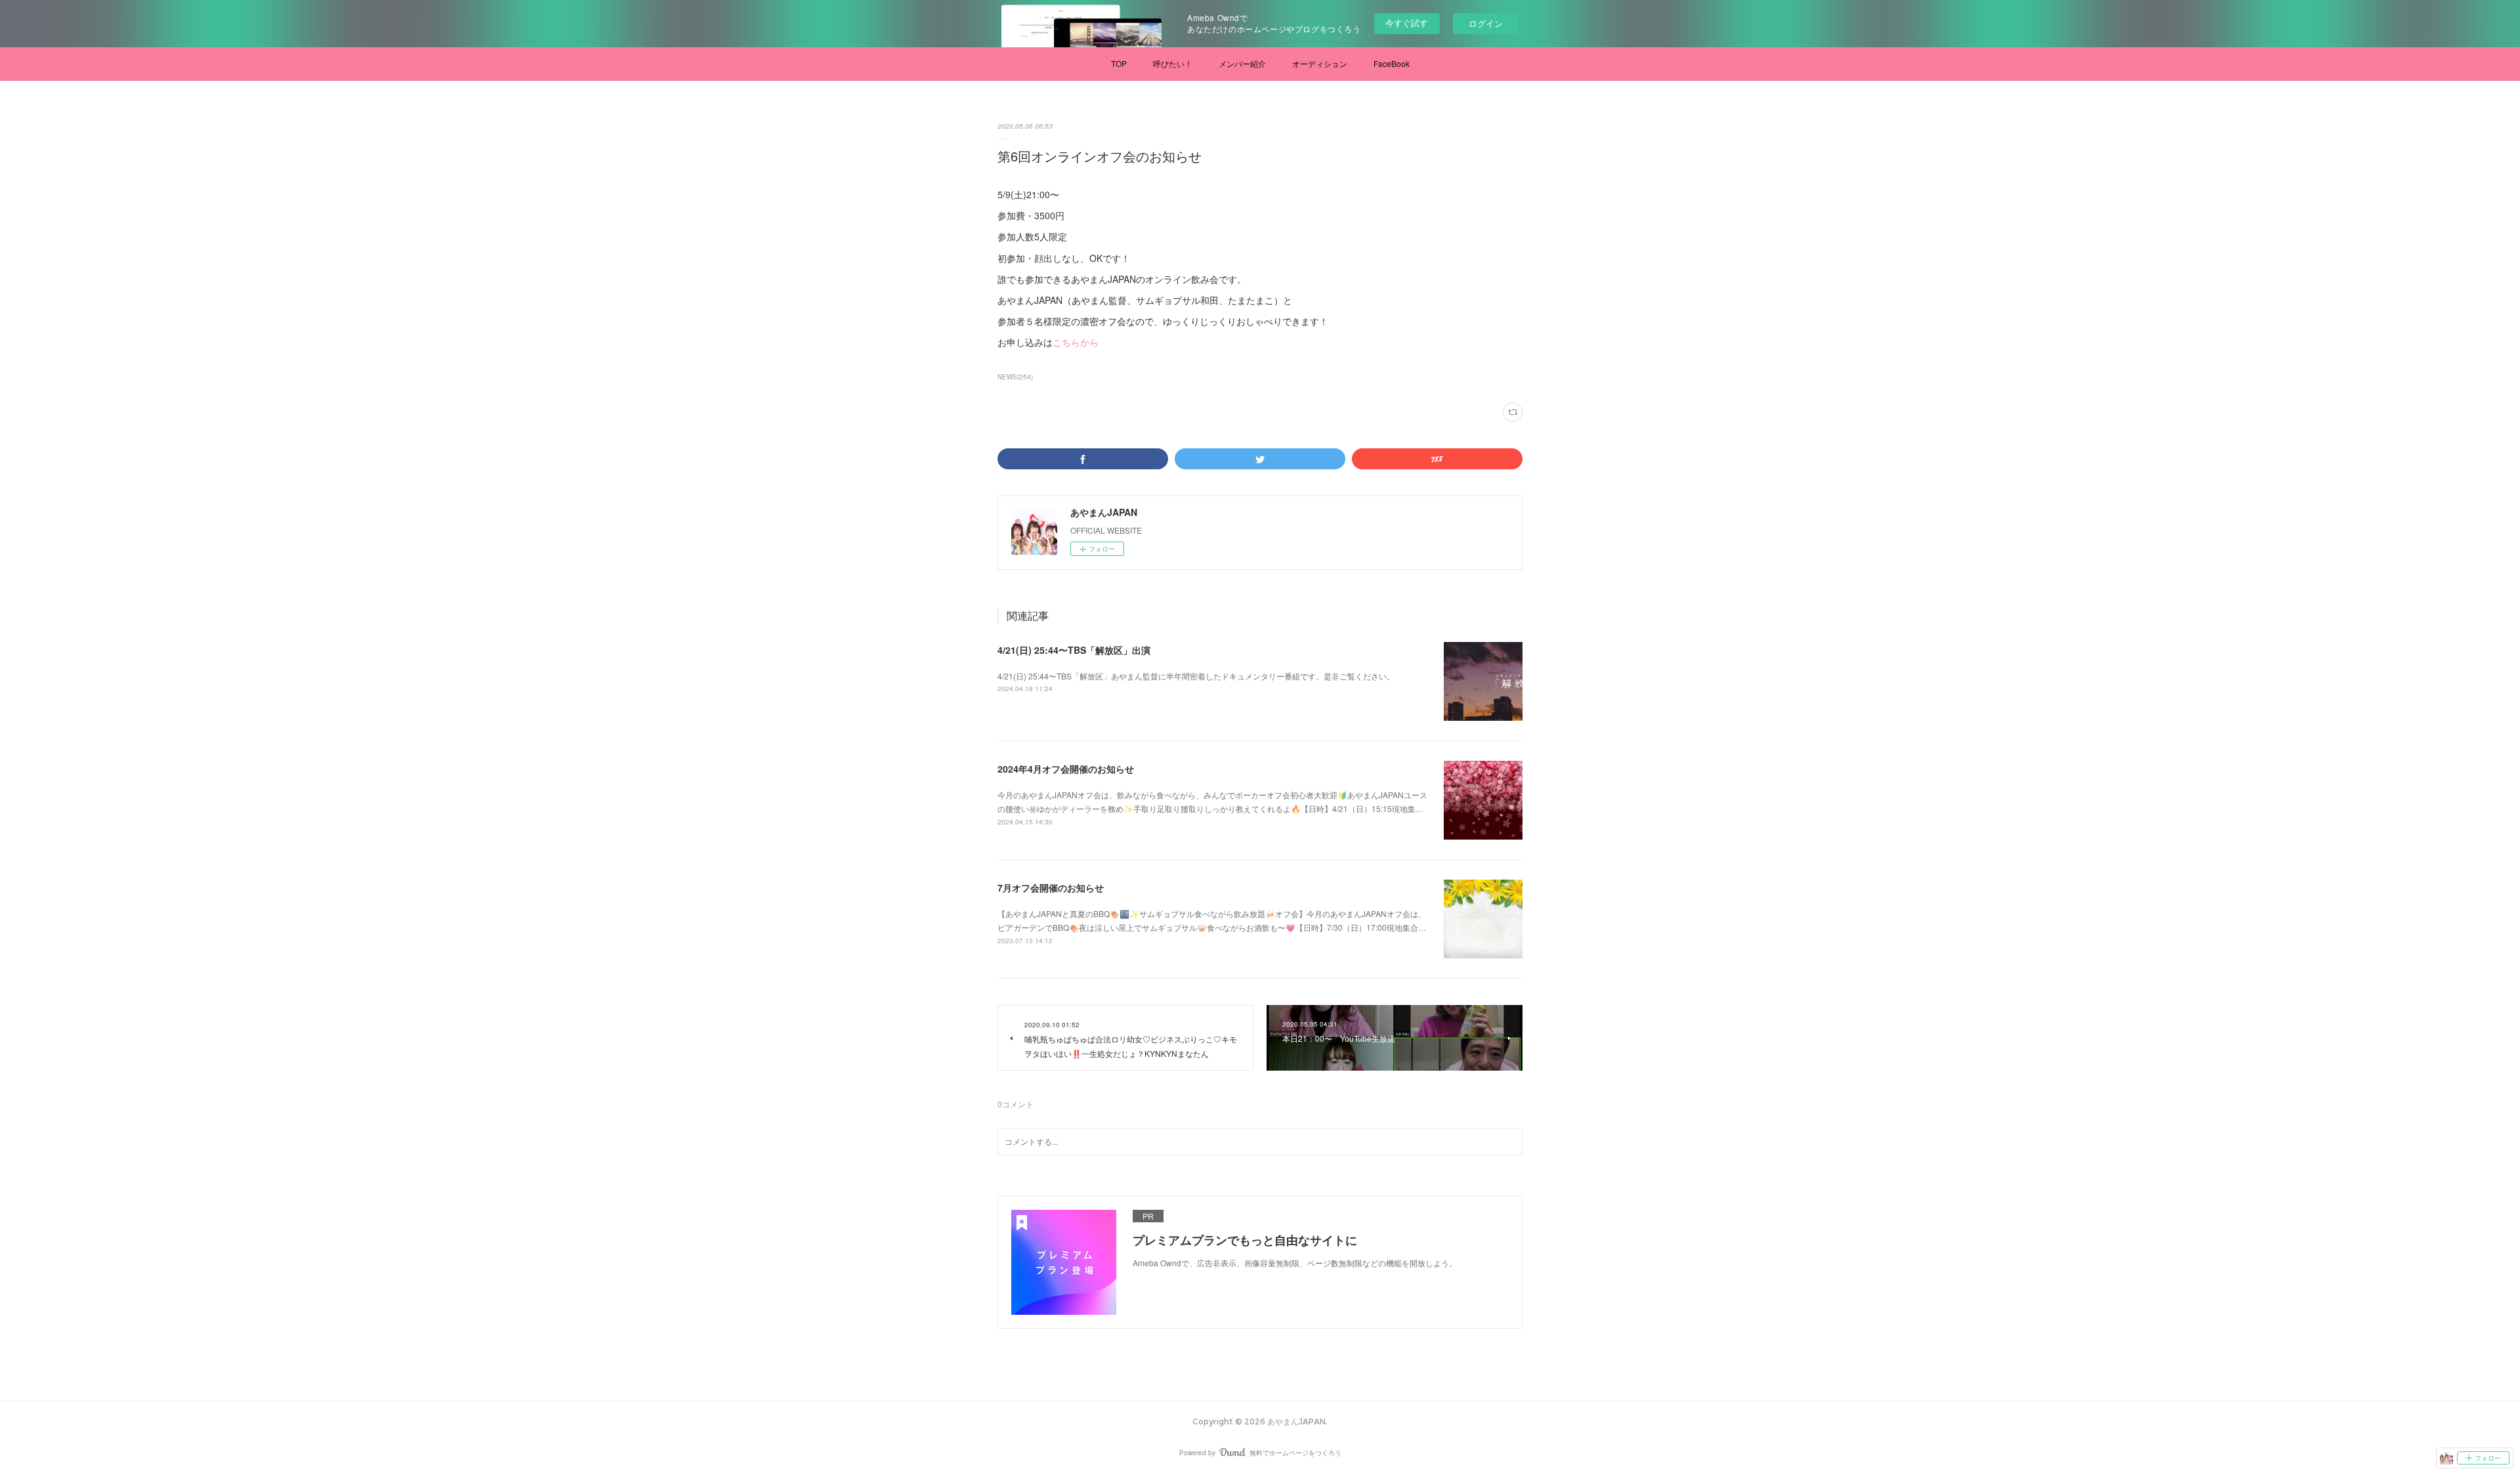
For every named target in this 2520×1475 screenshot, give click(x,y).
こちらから (1076, 342)
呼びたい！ (1173, 63)
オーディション (1320, 63)
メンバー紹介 (1242, 63)
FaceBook (1392, 63)
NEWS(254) (1015, 377)
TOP (1119, 63)
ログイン (1486, 23)
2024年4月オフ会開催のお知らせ (1066, 769)
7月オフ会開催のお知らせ (1051, 887)
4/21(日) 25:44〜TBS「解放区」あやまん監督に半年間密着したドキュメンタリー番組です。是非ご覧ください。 (1196, 676)
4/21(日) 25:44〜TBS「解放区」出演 (1074, 650)
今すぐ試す (1407, 23)
